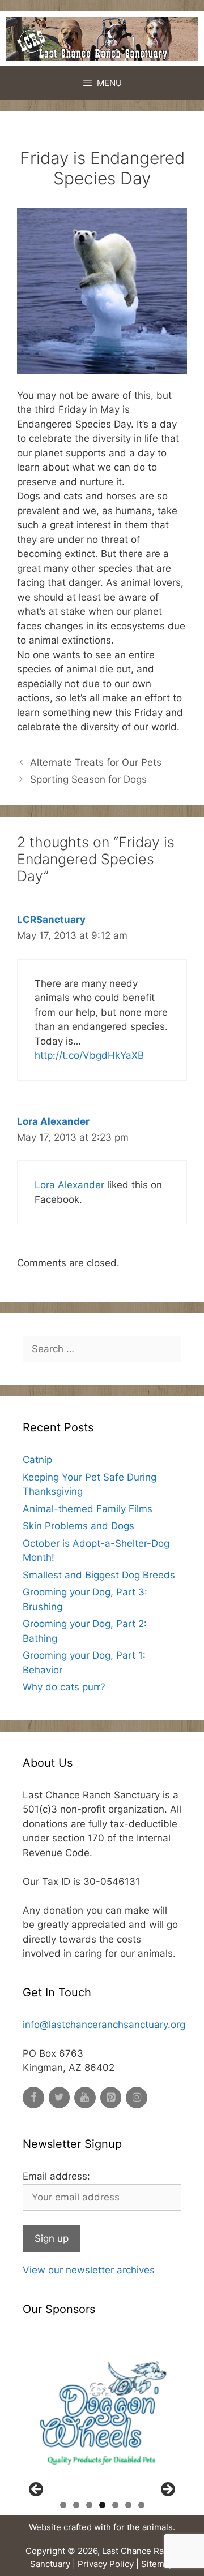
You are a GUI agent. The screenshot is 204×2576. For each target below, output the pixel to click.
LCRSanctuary (51, 920)
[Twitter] (59, 2098)
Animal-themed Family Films (88, 1509)
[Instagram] (137, 2098)
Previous (37, 2490)
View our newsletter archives (89, 2270)
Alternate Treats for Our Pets (96, 762)
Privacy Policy (106, 2564)
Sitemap (158, 2564)
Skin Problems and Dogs (78, 1526)
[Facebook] (33, 2098)
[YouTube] (85, 2098)
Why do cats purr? (64, 1687)
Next (167, 2490)
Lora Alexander (53, 1121)
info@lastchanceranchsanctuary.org (104, 2025)
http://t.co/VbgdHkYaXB (89, 1055)
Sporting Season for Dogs (88, 779)
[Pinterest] (111, 2098)
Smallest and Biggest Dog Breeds (99, 1575)
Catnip (37, 1460)
